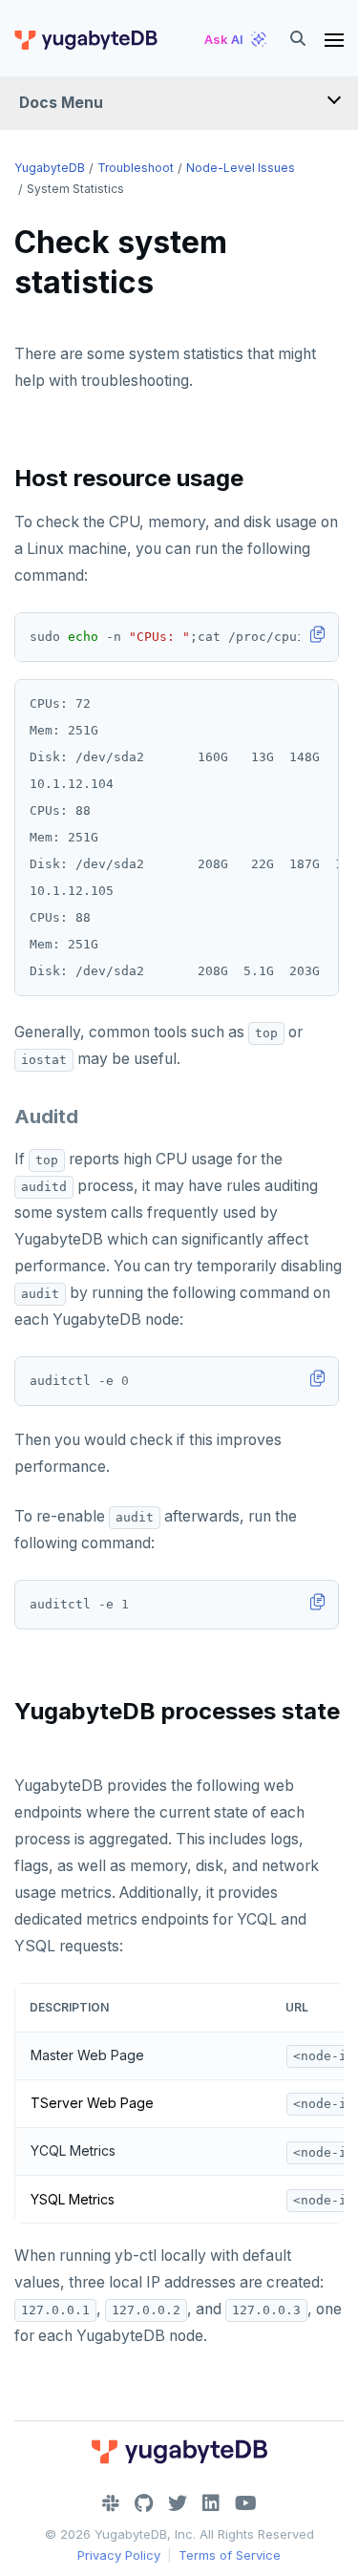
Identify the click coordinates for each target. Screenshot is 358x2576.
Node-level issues (241, 168)
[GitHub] (144, 2503)
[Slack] (111, 2503)
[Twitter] (178, 2503)
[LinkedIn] (211, 2503)
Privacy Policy (119, 2555)
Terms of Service (230, 2555)
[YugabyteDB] (85, 39)
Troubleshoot (136, 168)
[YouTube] (246, 2503)
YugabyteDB (50, 168)
